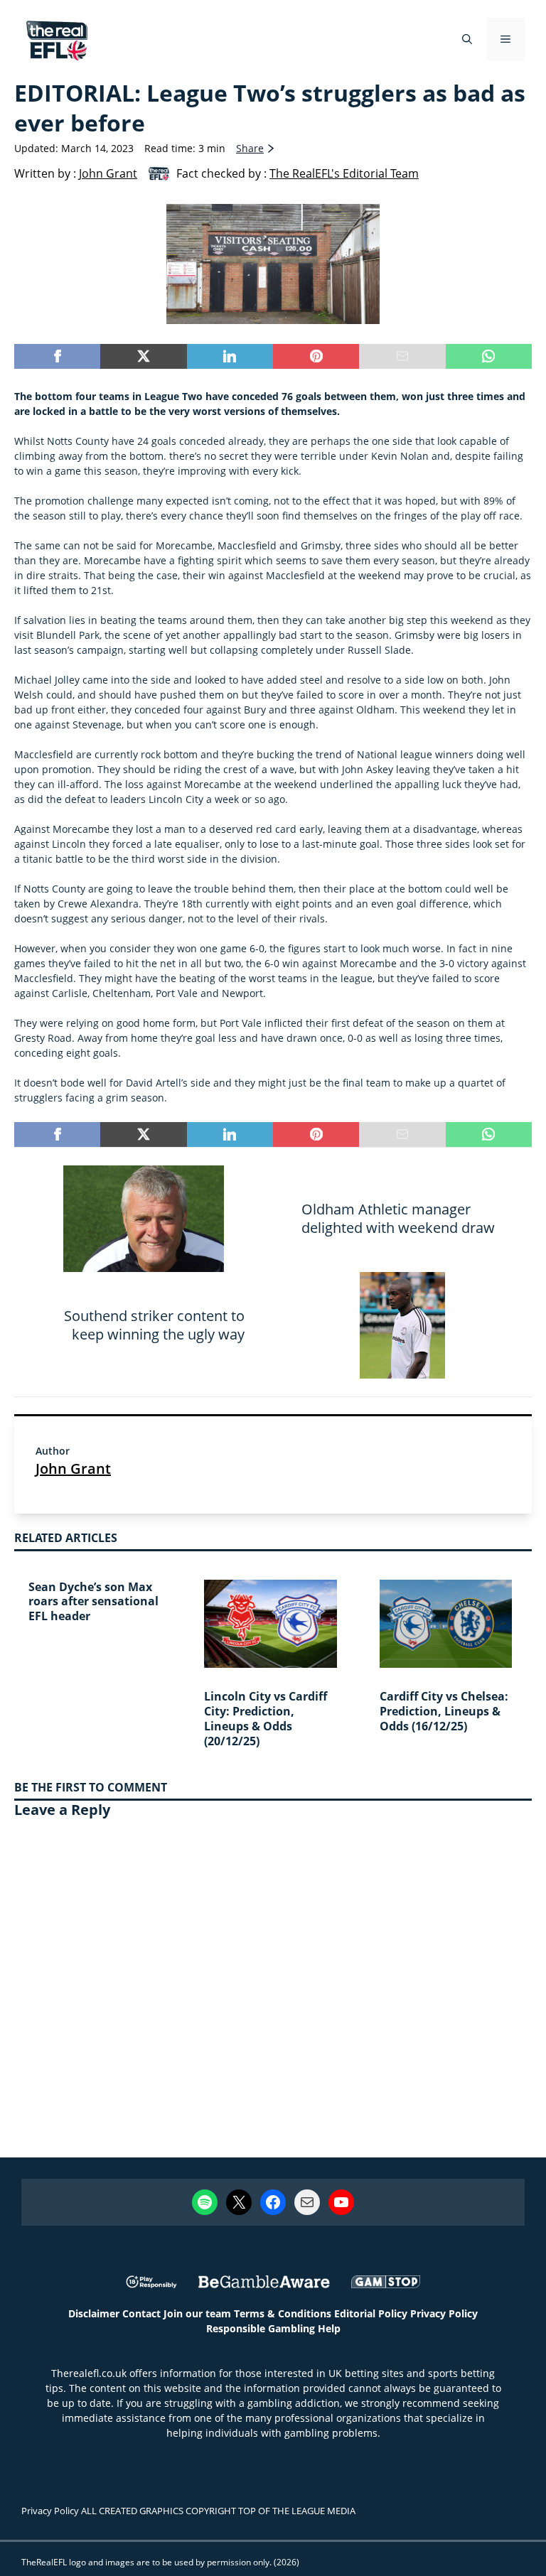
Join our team (197, 2313)
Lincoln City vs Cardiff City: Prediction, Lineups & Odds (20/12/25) (266, 1718)
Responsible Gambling (261, 2328)
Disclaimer (94, 2313)
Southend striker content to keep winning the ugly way (154, 1325)
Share (250, 148)
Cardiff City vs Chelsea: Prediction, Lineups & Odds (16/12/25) (444, 1711)
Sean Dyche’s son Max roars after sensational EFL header (93, 1602)
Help (329, 2328)
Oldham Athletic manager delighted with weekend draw (398, 1218)
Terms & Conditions (283, 2313)
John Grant (73, 1468)
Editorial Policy (371, 2313)
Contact (141, 2313)
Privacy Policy (444, 2313)
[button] (467, 39)
